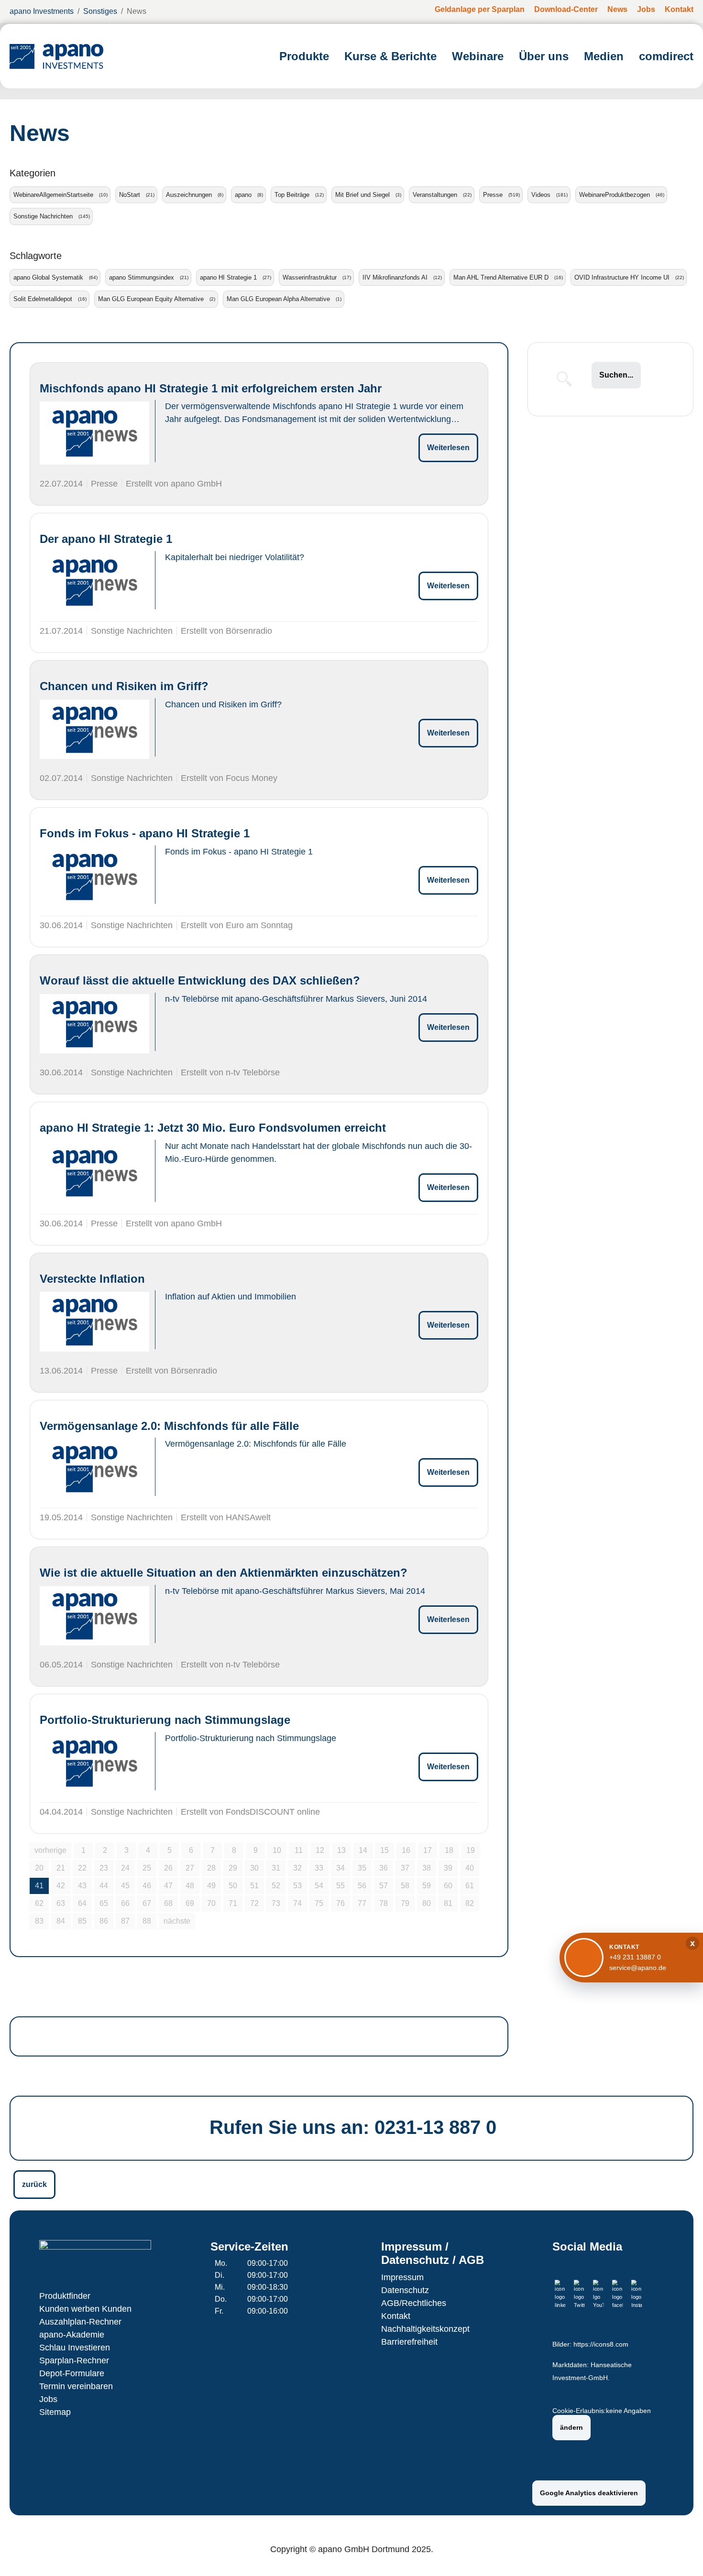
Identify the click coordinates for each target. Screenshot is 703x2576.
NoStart (130, 195)
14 (363, 1850)
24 (125, 1868)
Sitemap (55, 2412)
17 (428, 1850)
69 (190, 1903)
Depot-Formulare (72, 2373)
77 (362, 1903)
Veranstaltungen (435, 195)
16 (406, 1850)
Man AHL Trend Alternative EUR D (501, 277)
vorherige (50, 1850)
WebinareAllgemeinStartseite (53, 195)
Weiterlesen (448, 448)
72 (254, 1903)
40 (470, 1868)
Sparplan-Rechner (74, 2360)
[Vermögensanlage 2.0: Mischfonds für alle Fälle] (94, 1469)
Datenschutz (405, 2290)
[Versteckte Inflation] (94, 1321)
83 (39, 1921)
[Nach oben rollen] (682, 2555)
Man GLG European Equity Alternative (151, 299)
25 (147, 1868)
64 (82, 1903)
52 (276, 1886)
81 (448, 1903)
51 (254, 1886)
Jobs (48, 2399)
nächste (177, 1921)
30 (254, 1868)
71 (233, 1903)
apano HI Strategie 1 (228, 277)
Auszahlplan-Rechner (80, 2322)
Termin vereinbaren (76, 2386)
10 (277, 1850)
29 (233, 1868)
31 (276, 1868)
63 (61, 1903)
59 (427, 1886)
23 (104, 1868)
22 (82, 1868)
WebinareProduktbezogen (615, 195)
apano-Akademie (72, 2335)
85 (82, 1921)
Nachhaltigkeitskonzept (425, 2329)
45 (125, 1886)
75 (319, 1903)
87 (125, 1921)
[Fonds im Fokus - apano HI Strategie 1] (94, 877)
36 (384, 1868)
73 (276, 1903)
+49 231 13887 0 (635, 1957)
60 (448, 1886)
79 (405, 1903)
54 (319, 1886)
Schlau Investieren (75, 2348)
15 (384, 1850)
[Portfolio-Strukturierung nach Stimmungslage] (94, 1763)
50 (233, 1886)
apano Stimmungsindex (142, 277)
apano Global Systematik (48, 277)
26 (168, 1868)
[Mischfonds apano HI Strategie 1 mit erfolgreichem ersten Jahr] (94, 433)
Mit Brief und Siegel (362, 195)
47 (168, 1886)
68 (168, 1903)
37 (405, 1868)
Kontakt (396, 2316)
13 (341, 1850)
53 (297, 1886)
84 (61, 1921)
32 (297, 1868)
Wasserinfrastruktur (310, 277)
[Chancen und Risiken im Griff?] (94, 729)
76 (341, 1903)
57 (384, 1886)
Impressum (402, 2277)
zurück (34, 2184)
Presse (493, 195)
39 (448, 1868)
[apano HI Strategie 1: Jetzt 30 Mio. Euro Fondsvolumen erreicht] (94, 1173)
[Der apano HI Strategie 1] (94, 582)
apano (243, 195)
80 (427, 1903)
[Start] (56, 56)
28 (211, 1868)
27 (190, 1868)
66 (125, 1903)
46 (147, 1886)
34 (341, 1868)
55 (341, 1886)
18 (449, 1850)
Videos (541, 195)
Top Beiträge (292, 195)
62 (39, 1903)
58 (405, 1886)
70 (211, 1903)
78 (384, 1903)
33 (319, 1868)
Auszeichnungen (189, 195)
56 (362, 1886)
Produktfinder (65, 2296)
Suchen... (616, 375)
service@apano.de (638, 1968)
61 (470, 1886)
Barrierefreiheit (409, 2342)
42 (61, 1886)
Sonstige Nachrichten (43, 216)
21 (61, 1868)
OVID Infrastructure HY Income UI (622, 277)
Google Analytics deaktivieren (589, 2493)
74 (297, 1903)
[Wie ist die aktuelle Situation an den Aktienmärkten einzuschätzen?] (94, 1616)
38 (427, 1868)
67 (147, 1903)
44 (104, 1886)
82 (470, 1903)
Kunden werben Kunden (85, 2309)
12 (320, 1850)
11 (299, 1850)
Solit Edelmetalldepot (43, 299)
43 (82, 1886)
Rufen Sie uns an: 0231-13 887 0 (353, 2127)
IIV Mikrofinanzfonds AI (395, 277)
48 (190, 1886)
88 (147, 1921)
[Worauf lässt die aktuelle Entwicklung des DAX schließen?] (94, 1024)
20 (39, 1868)
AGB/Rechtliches (414, 2303)
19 (471, 1850)
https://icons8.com (601, 2344)
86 (104, 1921)
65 (104, 1903)
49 (211, 1886)
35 (362, 1868)
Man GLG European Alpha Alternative (278, 299)
